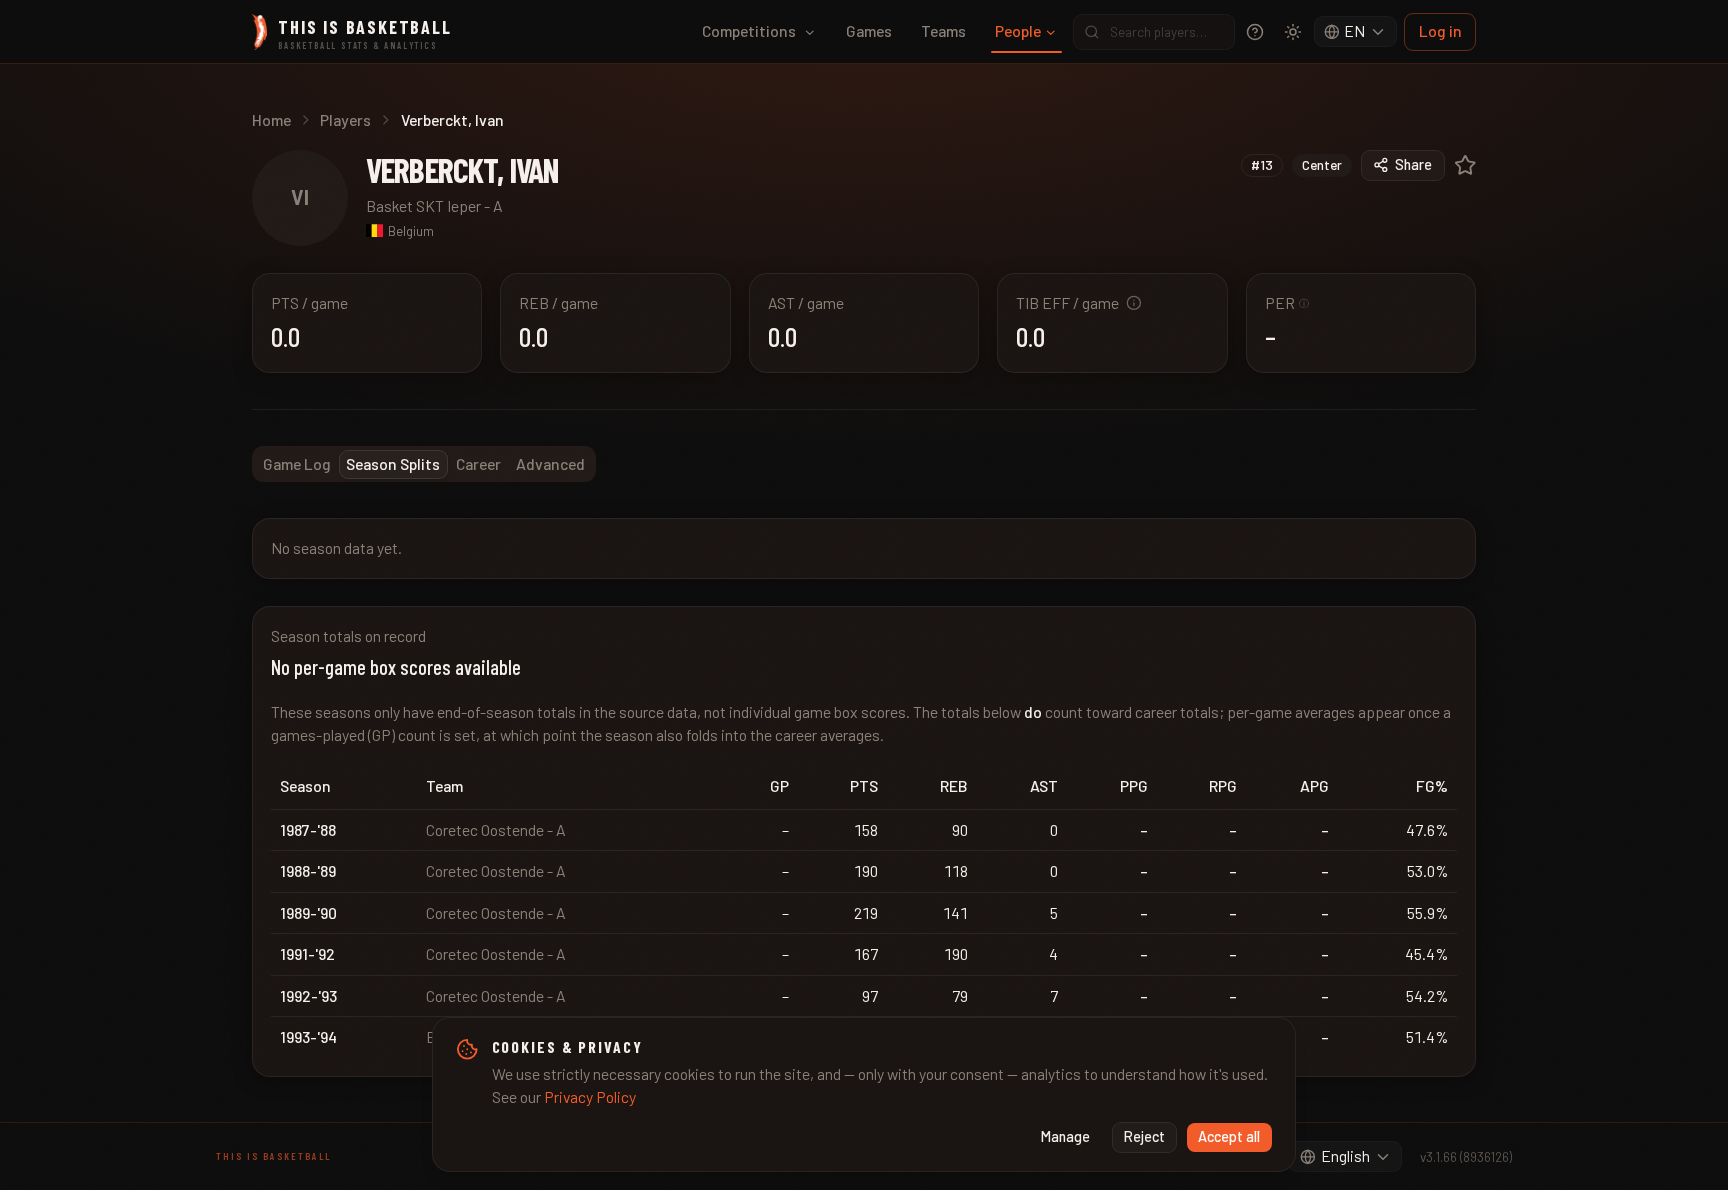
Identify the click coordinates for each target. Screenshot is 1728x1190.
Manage (1065, 1136)
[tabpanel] (864, 797)
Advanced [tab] (550, 463)
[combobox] (1356, 32)
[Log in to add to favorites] (1465, 165)
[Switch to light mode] (1293, 32)
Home (271, 119)
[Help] (1255, 32)
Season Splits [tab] (393, 463)
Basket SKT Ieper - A (434, 205)
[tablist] (424, 464)
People (1018, 30)
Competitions (749, 30)
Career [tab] (478, 463)
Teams (943, 30)
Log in (1440, 30)
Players (345, 119)
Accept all (1229, 1136)
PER (1287, 302)
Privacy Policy (590, 1096)
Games (869, 30)
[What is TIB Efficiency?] (1134, 303)
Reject (1144, 1136)
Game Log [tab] (297, 463)
